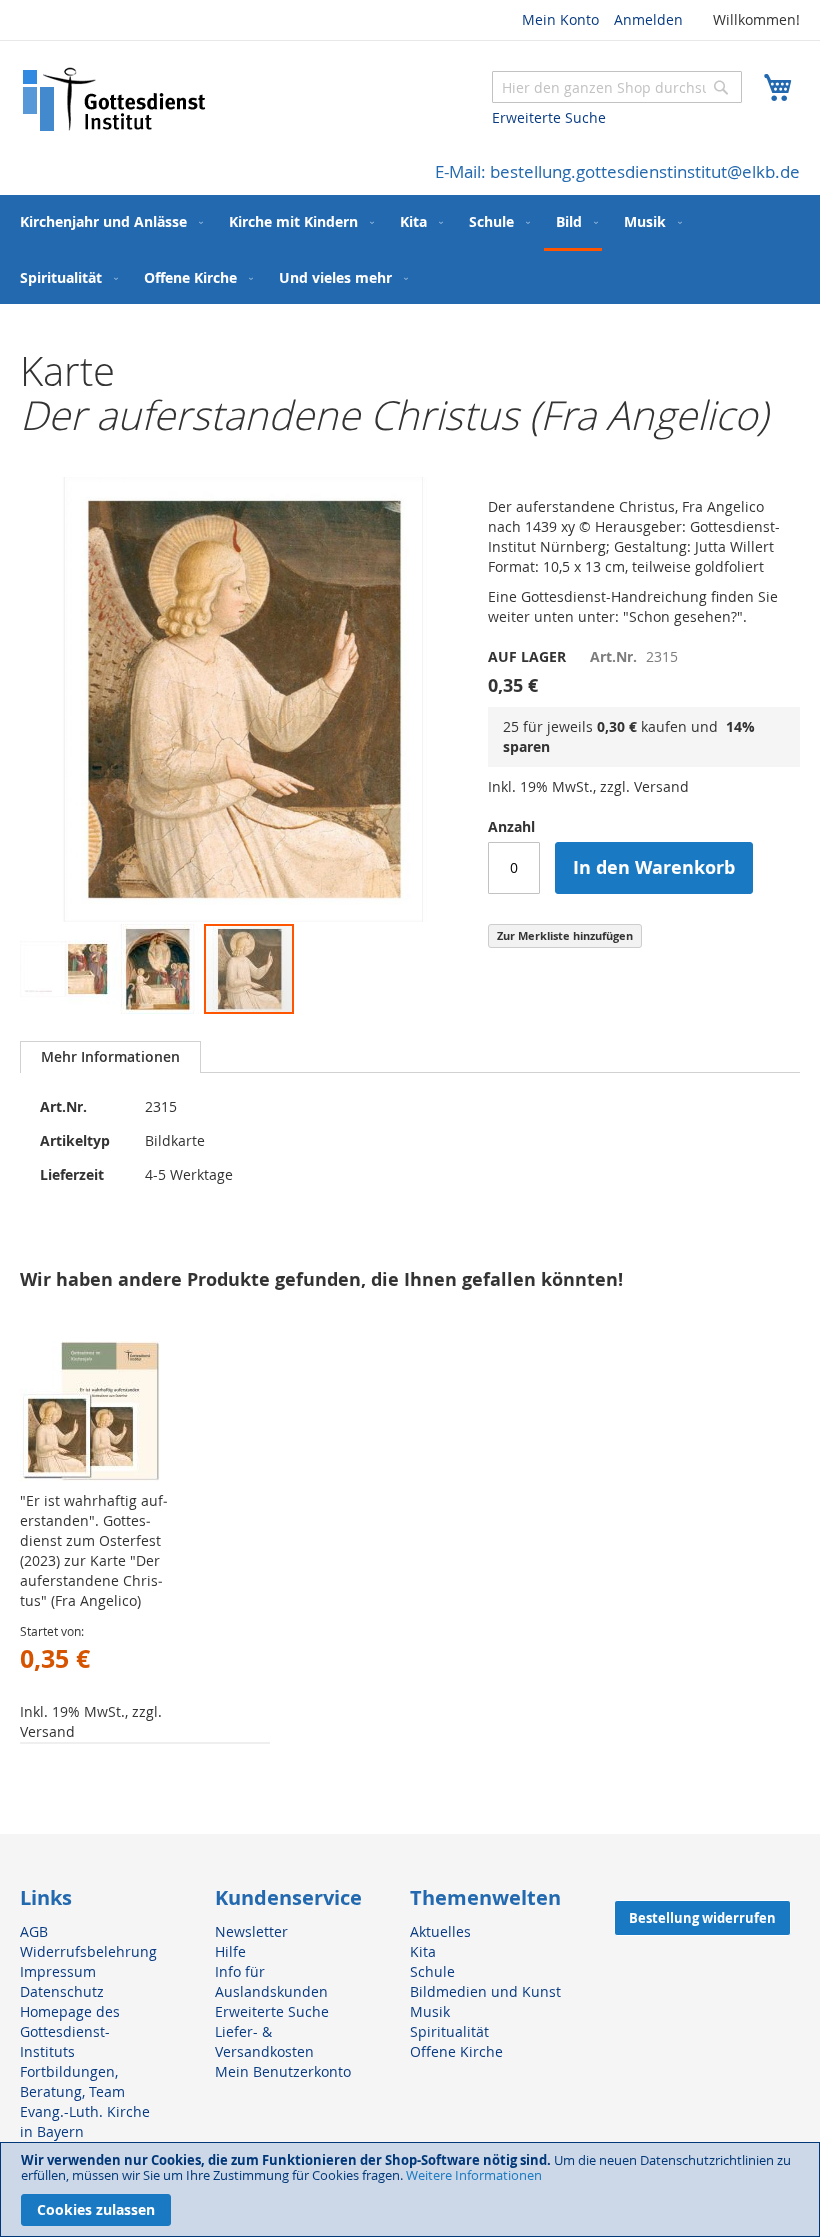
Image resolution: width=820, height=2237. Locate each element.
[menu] (410, 249)
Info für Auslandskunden (271, 1981)
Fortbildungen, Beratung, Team (72, 2081)
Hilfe (230, 1951)
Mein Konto (560, 19)
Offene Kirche (456, 2051)
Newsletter (251, 1931)
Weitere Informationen (474, 2175)
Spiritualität (449, 2031)
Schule (432, 1971)
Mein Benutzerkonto (283, 2071)
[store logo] (115, 99)
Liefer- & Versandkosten (264, 2041)
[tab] (110, 1057)
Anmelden (648, 19)
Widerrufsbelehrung (88, 1951)
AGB (34, 1931)
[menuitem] (107, 221)
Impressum (58, 1971)
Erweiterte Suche (549, 117)
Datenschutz (62, 1991)
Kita (423, 1951)
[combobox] (617, 87)
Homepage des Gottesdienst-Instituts (70, 2031)
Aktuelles (440, 1931)
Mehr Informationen (110, 1056)
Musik (430, 2011)
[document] (410, 2189)
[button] (66, 969)
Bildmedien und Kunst (485, 1991)
